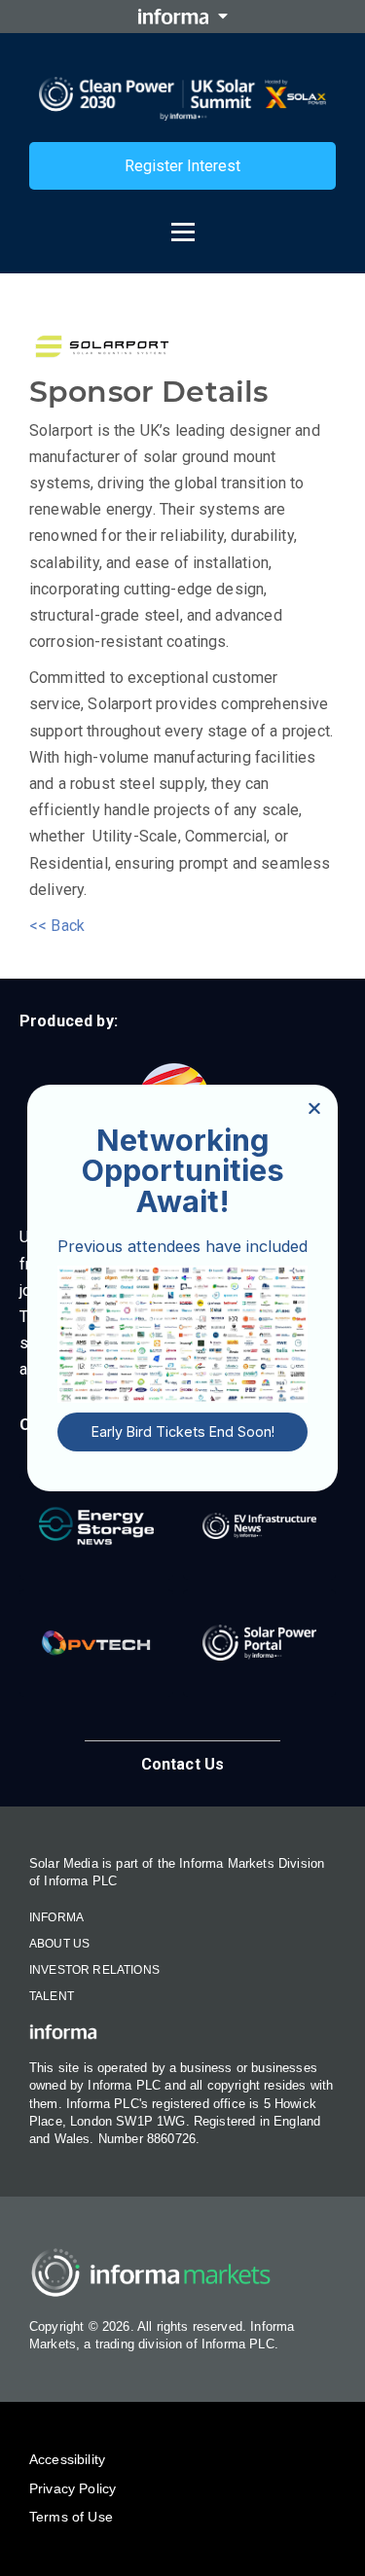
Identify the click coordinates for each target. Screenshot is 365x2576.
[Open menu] (183, 223)
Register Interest (182, 166)
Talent (52, 1996)
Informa (56, 1917)
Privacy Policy (73, 2488)
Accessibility (67, 2459)
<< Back (57, 926)
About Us (59, 1944)
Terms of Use (71, 2517)
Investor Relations (94, 1970)
